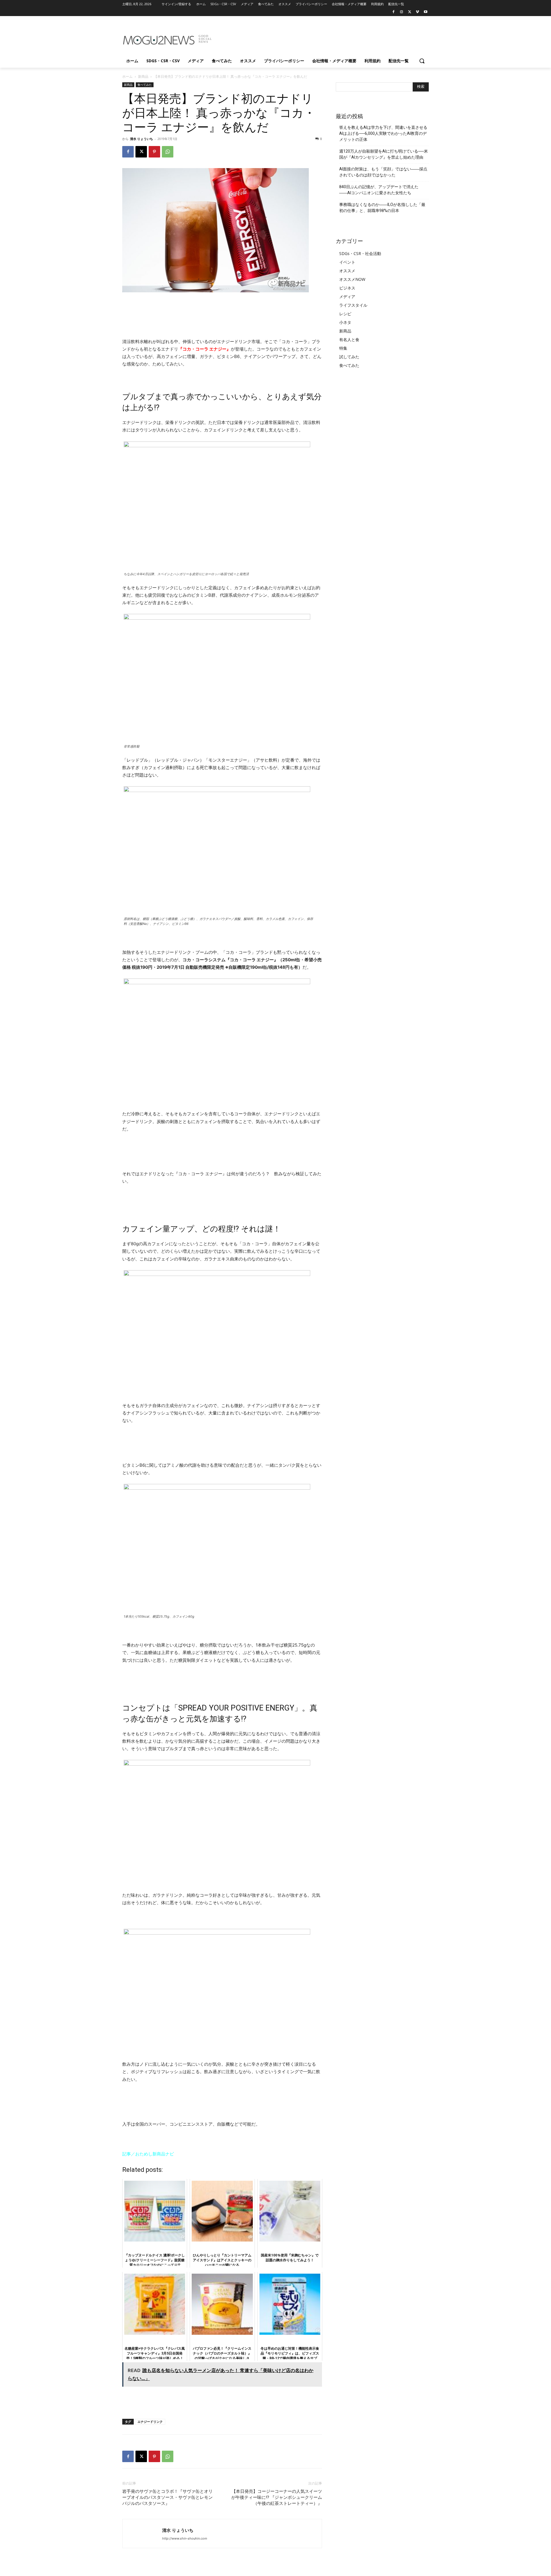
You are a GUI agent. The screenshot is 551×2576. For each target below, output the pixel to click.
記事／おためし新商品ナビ (148, 2154)
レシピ (345, 314)
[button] (422, 61)
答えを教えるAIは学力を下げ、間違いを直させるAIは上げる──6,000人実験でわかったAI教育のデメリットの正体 (383, 133)
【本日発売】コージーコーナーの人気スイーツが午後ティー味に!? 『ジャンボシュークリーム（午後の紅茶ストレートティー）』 (277, 2497)
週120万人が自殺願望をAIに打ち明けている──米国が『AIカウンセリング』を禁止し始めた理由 (384, 154)
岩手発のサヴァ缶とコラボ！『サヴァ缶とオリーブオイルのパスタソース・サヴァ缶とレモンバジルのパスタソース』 (167, 2497)
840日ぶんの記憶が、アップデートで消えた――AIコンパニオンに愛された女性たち (379, 190)
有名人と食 (349, 339)
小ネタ (345, 322)
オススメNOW (352, 279)
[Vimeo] (417, 12)
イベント (347, 262)
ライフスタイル (353, 305)
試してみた (349, 357)
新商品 (143, 76)
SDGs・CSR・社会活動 (360, 253)
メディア (347, 296)
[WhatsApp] (168, 152)
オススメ (347, 271)
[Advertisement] (319, 37)
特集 (343, 348)
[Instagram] (402, 12)
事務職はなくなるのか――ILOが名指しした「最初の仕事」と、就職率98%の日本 (382, 208)
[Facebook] (394, 12)
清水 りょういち (141, 139)
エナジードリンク (150, 2422)
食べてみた (145, 85)
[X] (410, 12)
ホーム (127, 76)
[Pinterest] (154, 152)
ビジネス (347, 288)
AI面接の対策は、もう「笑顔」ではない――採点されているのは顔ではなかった (383, 172)
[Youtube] (425, 12)
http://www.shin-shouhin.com (185, 2538)
